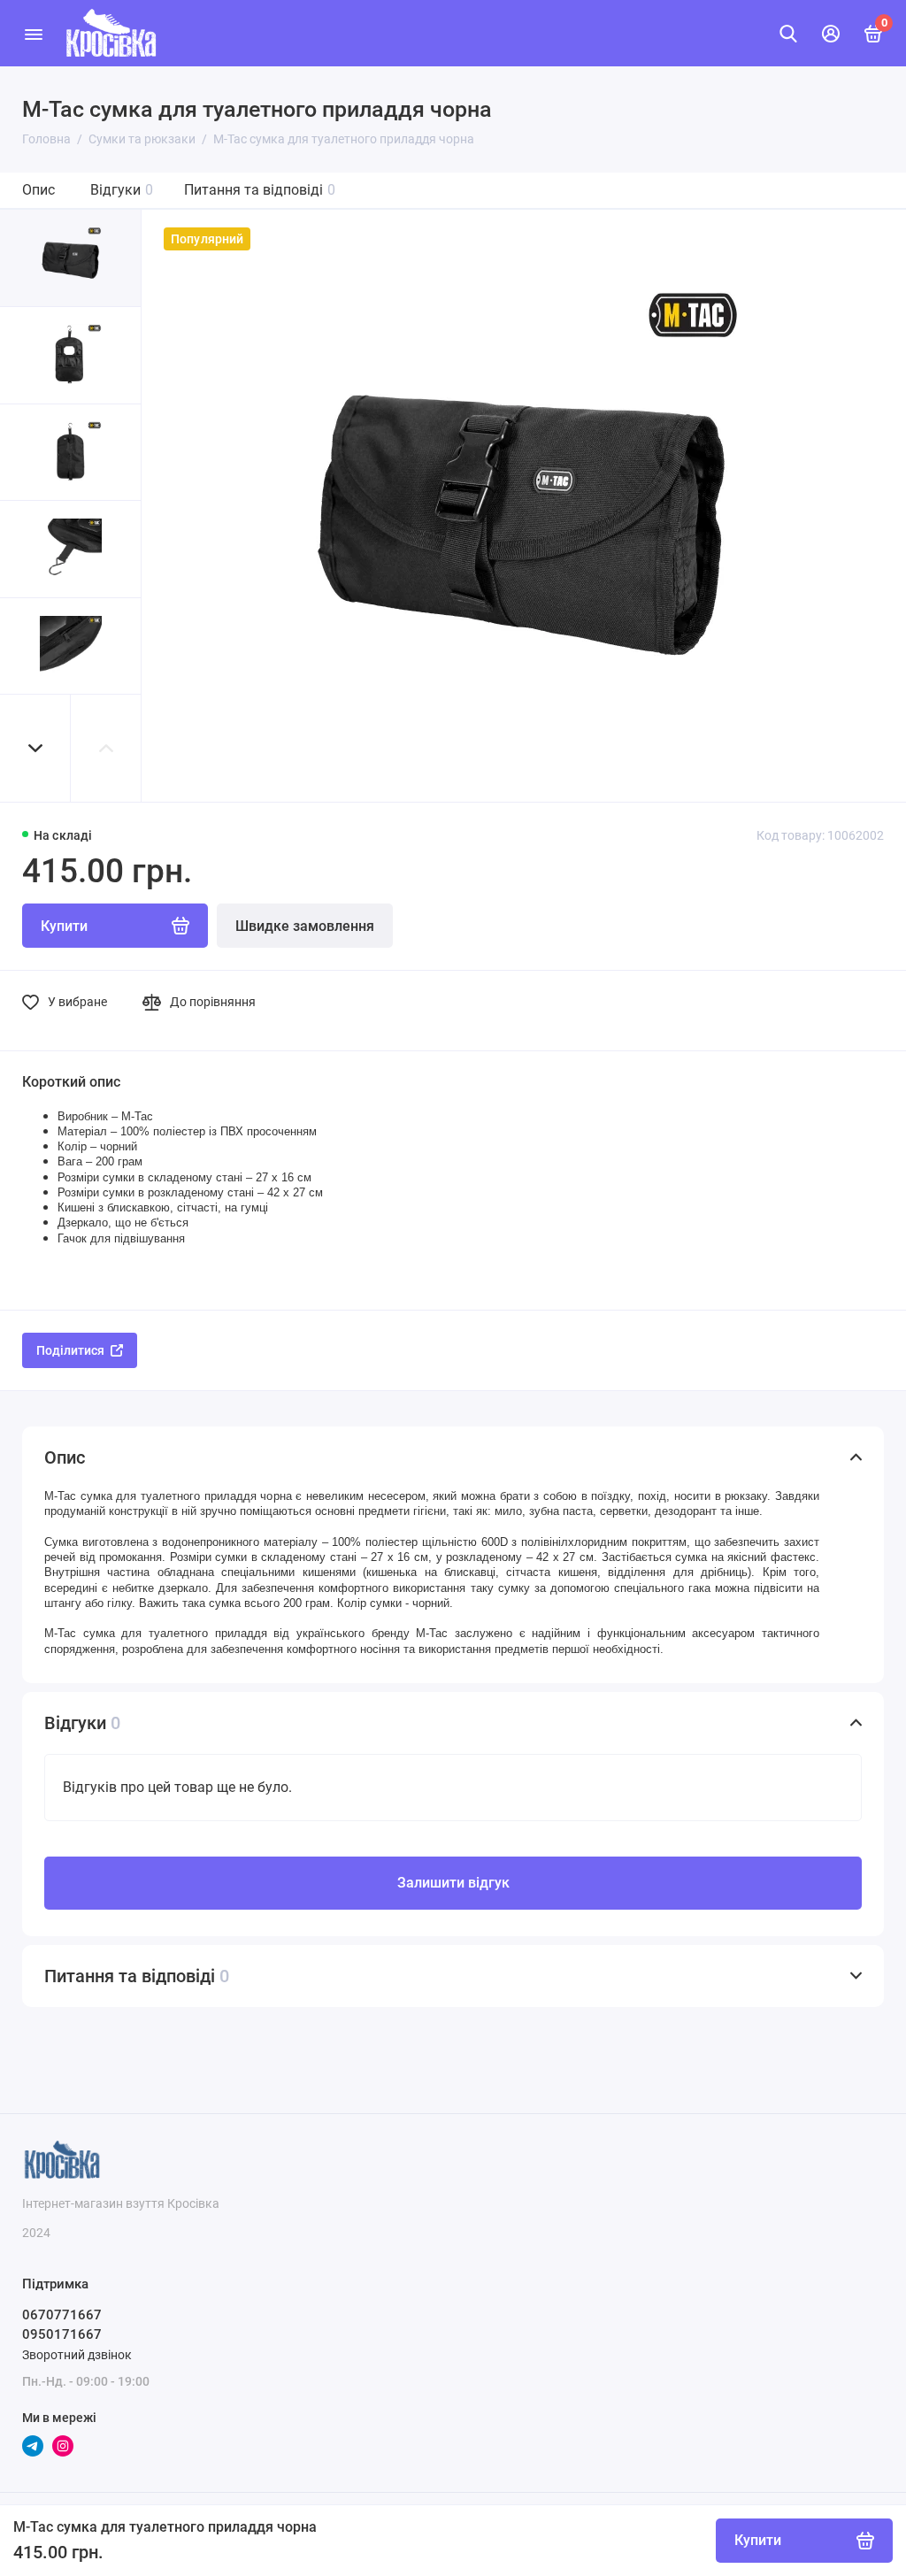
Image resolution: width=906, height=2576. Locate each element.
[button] (35, 748)
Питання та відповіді (260, 190)
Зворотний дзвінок (77, 2355)
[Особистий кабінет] (831, 34)
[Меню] (33, 33)
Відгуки (122, 190)
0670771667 (62, 2315)
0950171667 (62, 2334)
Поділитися (70, 1350)
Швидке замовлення (305, 926)
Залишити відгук (453, 1883)
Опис (38, 190)
